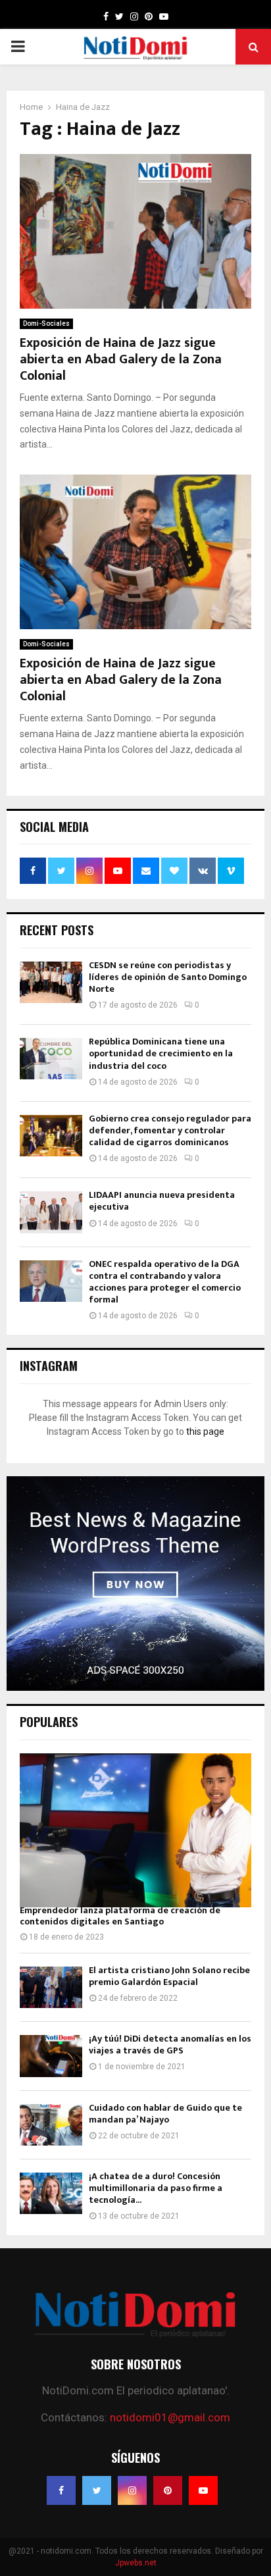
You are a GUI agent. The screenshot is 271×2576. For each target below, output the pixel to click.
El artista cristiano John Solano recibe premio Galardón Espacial (169, 1976)
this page (205, 1431)
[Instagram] (132, 2490)
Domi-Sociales (46, 323)
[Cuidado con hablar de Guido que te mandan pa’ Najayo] (51, 2125)
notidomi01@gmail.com (170, 2417)
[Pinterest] (168, 2490)
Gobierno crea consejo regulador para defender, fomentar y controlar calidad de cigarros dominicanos (170, 1130)
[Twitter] (97, 2490)
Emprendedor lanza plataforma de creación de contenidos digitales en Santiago (120, 1916)
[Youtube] (203, 2490)
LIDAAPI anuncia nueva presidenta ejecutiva (162, 1201)
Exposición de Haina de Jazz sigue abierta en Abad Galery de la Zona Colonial (121, 359)
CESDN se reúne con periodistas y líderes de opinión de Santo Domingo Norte (168, 977)
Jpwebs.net (136, 2563)
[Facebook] (61, 2490)
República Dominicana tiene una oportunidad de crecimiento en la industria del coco (161, 1053)
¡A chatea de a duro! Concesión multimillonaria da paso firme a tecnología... (156, 2188)
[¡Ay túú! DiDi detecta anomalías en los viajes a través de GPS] (51, 2056)
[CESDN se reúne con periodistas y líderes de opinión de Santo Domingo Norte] (51, 982)
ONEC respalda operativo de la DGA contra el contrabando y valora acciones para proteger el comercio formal (165, 1282)
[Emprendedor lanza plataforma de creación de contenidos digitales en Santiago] (135, 1831)
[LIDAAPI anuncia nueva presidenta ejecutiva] (51, 1212)
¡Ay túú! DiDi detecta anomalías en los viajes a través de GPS (170, 2045)
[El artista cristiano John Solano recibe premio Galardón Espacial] (51, 1987)
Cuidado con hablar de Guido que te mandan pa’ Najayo (165, 2114)
